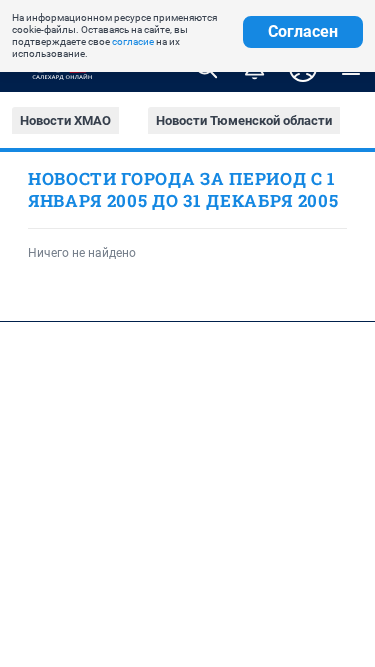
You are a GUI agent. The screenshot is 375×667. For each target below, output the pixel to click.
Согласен (303, 31)
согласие (133, 41)
